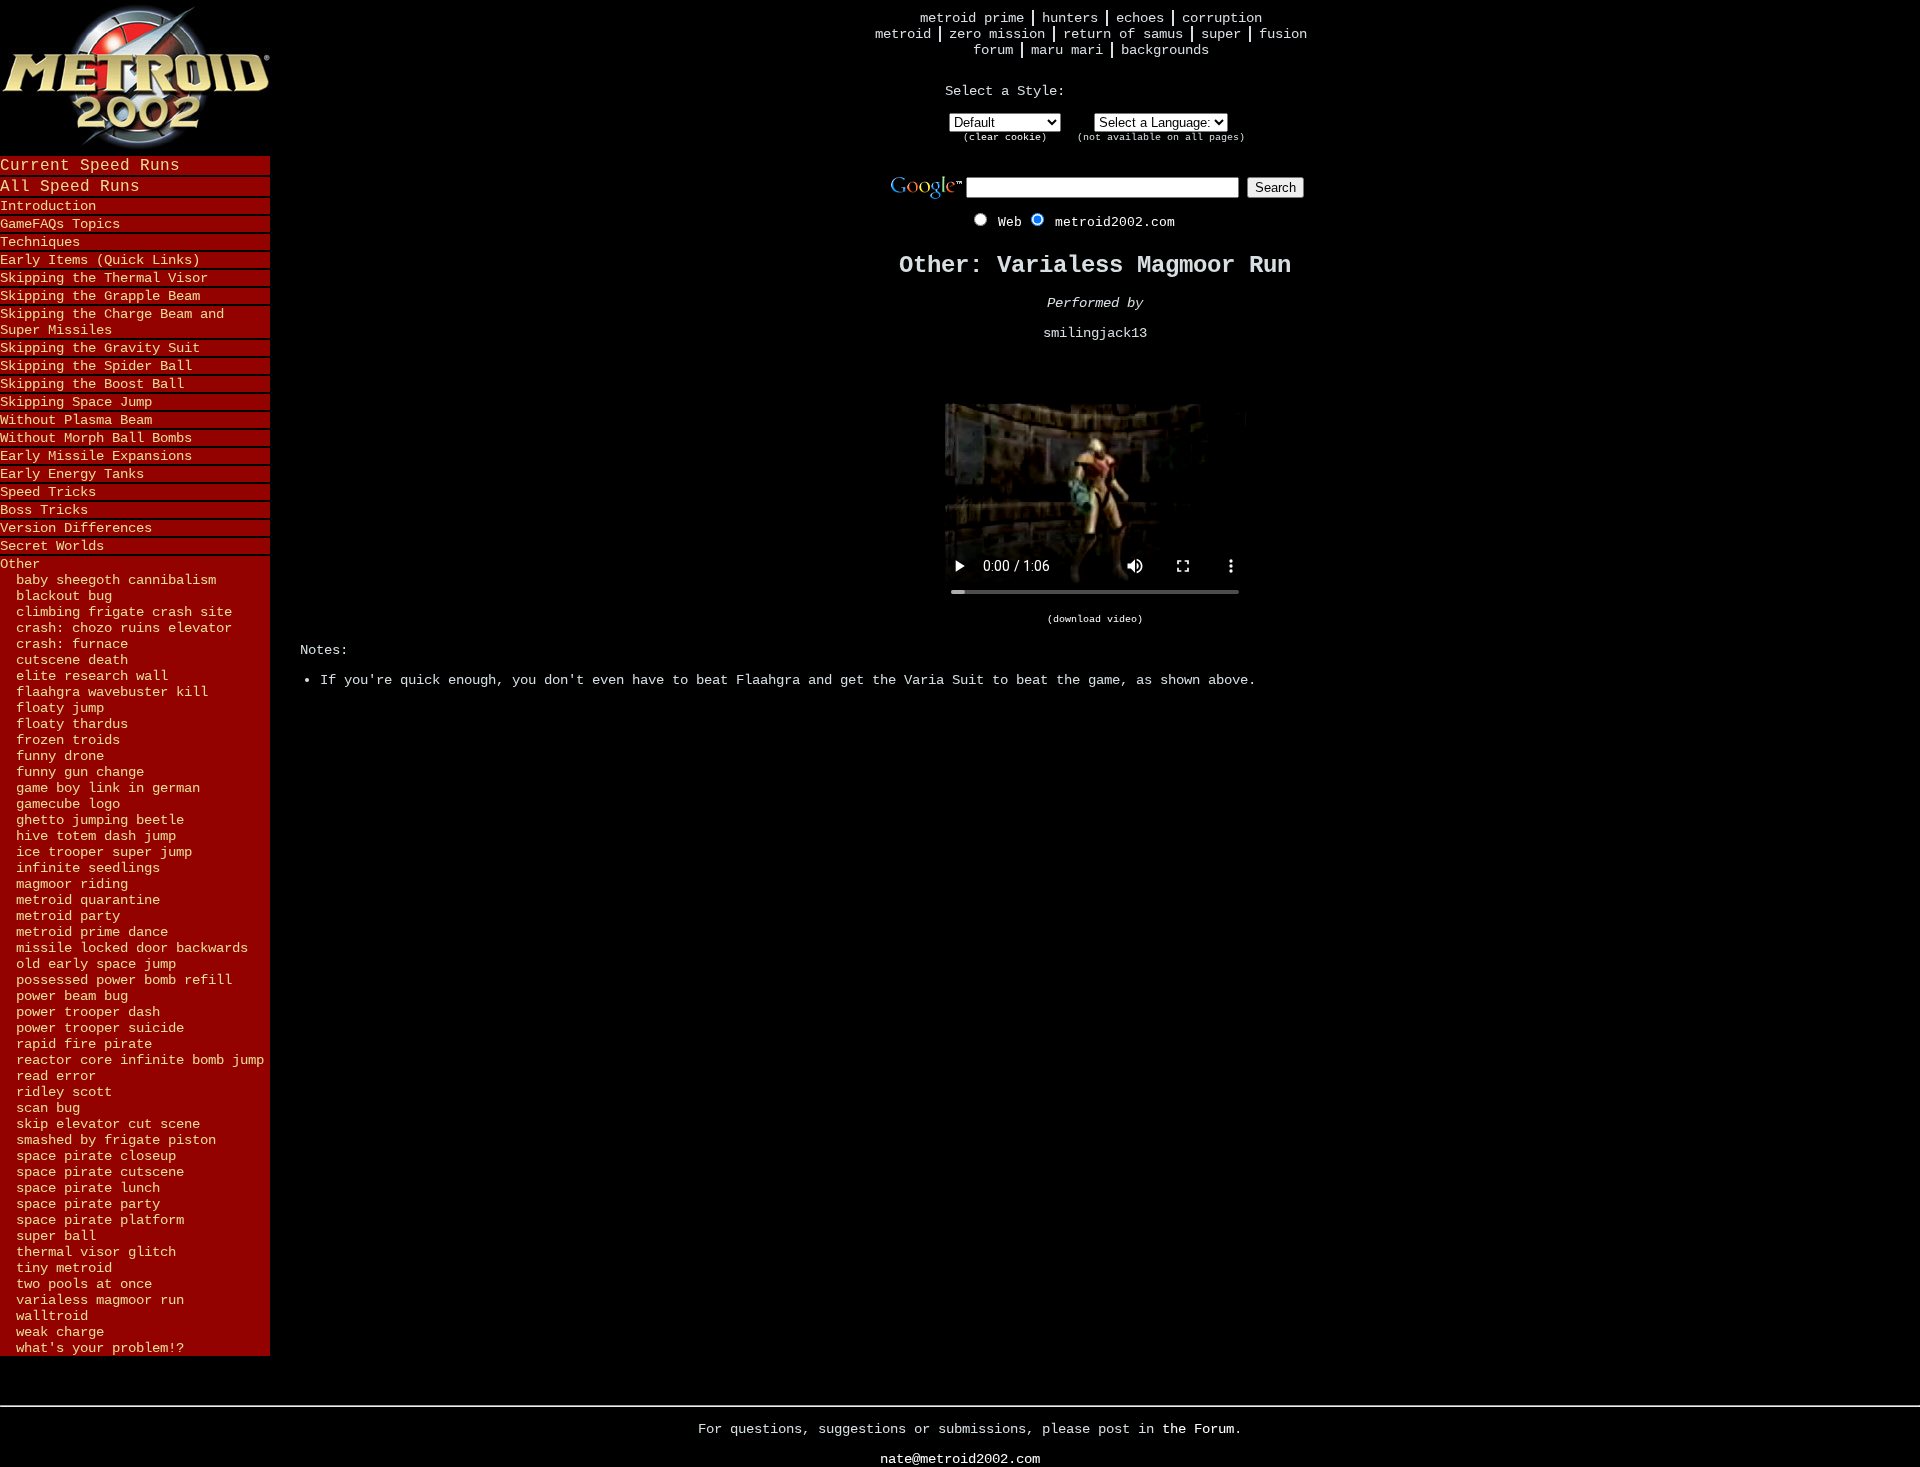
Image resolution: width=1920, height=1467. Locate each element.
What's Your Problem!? (100, 1348)
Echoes (1140, 18)
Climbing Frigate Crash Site (124, 612)
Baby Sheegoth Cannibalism (116, 580)
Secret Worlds (52, 546)
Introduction (48, 206)
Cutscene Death (72, 660)
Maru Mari (1067, 50)
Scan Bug (48, 1108)
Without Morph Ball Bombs (96, 438)
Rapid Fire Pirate (84, 1044)
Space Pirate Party (88, 1204)
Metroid (903, 34)
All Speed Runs (70, 186)
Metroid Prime (972, 18)
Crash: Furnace (72, 644)
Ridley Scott (64, 1092)
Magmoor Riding (72, 884)
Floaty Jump (60, 708)
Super (1221, 34)
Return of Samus (1123, 34)
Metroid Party (68, 916)
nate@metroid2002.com (960, 1459)
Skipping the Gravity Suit (100, 348)
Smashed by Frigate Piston (116, 1140)
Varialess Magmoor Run (100, 1300)
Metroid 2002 (135, 77)
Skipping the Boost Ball (92, 384)
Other (20, 564)
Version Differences (76, 528)
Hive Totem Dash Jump (96, 836)
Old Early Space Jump (96, 964)
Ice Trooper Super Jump (104, 852)
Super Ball (56, 1236)
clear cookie (1005, 137)
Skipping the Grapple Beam (100, 296)
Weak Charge (60, 1332)
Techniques (40, 242)
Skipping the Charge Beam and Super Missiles (112, 322)
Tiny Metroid (64, 1268)
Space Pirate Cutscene (100, 1172)
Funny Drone (60, 756)
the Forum (1198, 1429)
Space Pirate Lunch (88, 1188)
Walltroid (52, 1316)
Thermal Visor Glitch (96, 1252)
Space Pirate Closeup (96, 1156)
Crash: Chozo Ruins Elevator (124, 628)
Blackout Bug (64, 596)
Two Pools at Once (84, 1284)
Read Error (56, 1076)
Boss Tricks (44, 510)
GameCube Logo (68, 804)
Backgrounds (1165, 50)
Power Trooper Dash (88, 1012)
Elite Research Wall (92, 676)
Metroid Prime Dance (92, 932)
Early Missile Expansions (96, 456)
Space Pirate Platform (100, 1220)
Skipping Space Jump (76, 402)
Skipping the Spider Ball (96, 366)
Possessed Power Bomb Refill (124, 980)
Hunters (1070, 18)
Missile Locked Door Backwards (132, 948)
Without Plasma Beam (76, 420)
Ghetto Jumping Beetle (100, 820)
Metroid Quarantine (88, 900)
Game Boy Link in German (108, 788)
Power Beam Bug (72, 996)
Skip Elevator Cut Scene (108, 1124)
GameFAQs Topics (60, 224)
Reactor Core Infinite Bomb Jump (140, 1060)
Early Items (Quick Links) (100, 260)
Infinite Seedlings (88, 868)
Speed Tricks (48, 492)
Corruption (1222, 18)
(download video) (1095, 619)
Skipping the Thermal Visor (104, 278)
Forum (993, 50)
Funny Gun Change (80, 772)
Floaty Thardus (72, 724)
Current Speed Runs (90, 165)
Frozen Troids (68, 740)
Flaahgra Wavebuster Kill (112, 692)
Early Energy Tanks (72, 474)
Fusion (1283, 34)
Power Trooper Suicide (100, 1028)
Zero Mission (997, 34)
